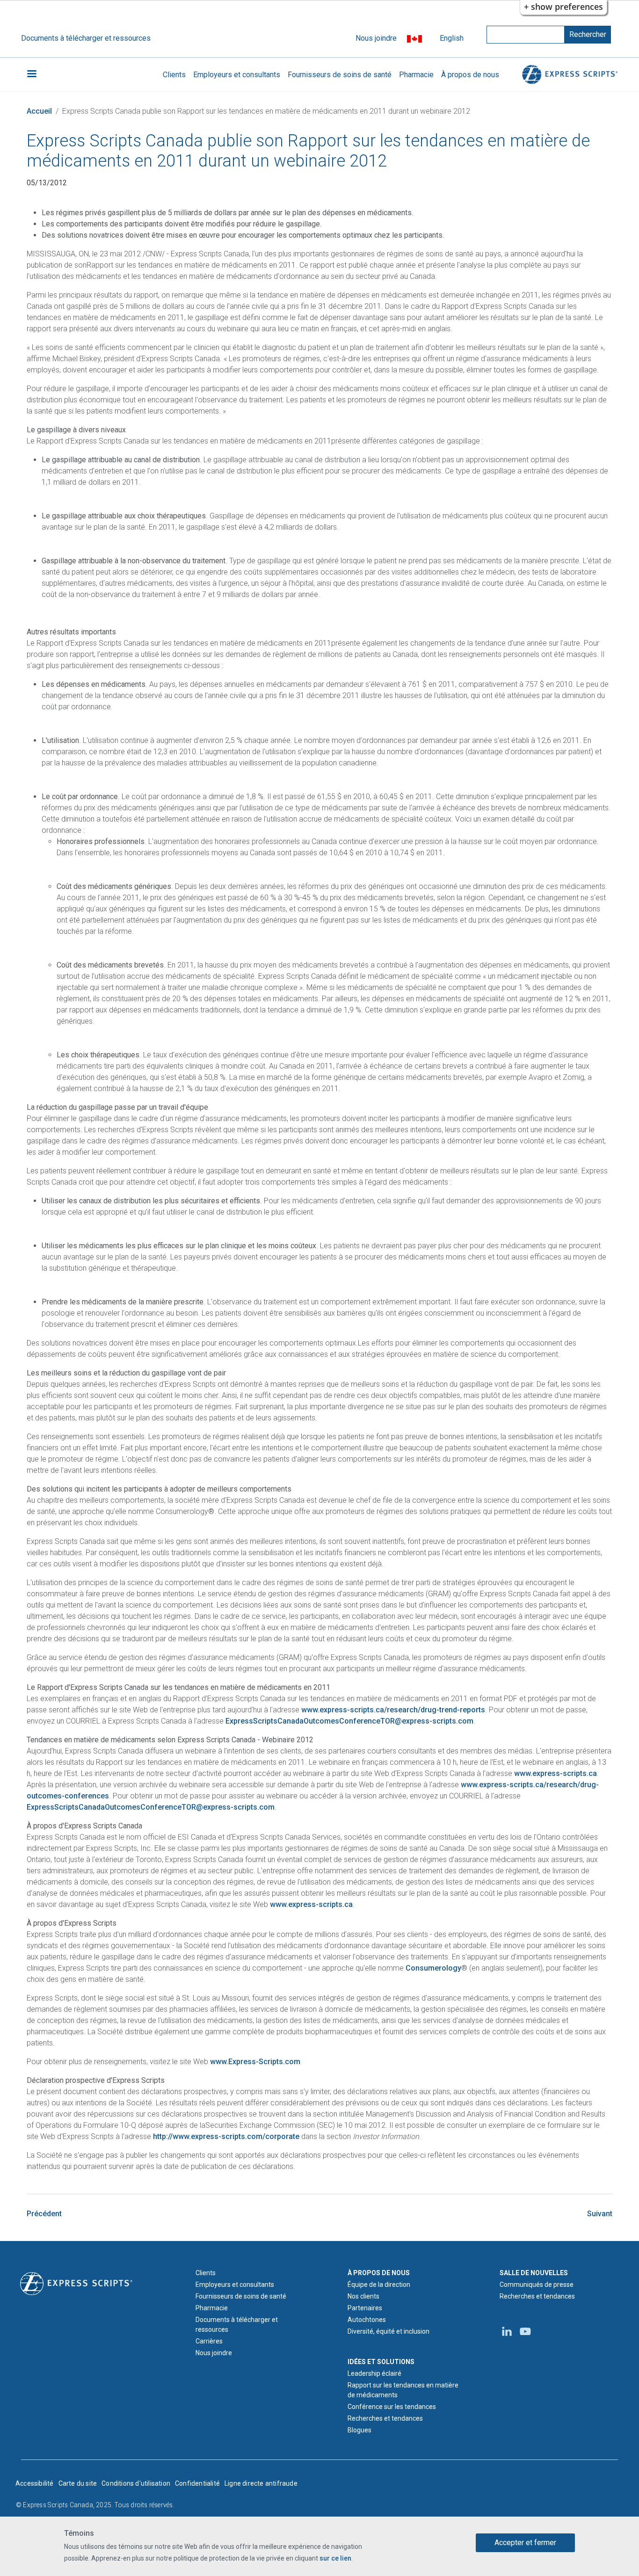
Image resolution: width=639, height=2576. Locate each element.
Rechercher (588, 34)
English (452, 38)
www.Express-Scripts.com (255, 2062)
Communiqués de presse (537, 2285)
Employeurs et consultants (237, 75)
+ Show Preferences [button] (563, 7)
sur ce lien (335, 2558)
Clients (174, 75)
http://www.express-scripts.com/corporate (226, 2136)
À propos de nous (470, 75)
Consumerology (433, 1968)
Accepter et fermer (525, 2543)
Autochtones (367, 2320)
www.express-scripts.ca (555, 1773)
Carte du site (78, 2483)
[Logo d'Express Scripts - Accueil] (568, 75)
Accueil (39, 111)
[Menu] (31, 75)
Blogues (359, 2430)
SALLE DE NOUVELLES (534, 2273)
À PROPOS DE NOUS (379, 2273)
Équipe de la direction (379, 2285)
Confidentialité (197, 2483)
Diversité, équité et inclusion (388, 2331)
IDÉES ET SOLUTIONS (381, 2362)
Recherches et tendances (385, 2418)
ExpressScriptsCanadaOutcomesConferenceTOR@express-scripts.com (349, 1721)
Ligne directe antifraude (261, 2483)
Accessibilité (35, 2483)
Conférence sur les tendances (392, 2407)
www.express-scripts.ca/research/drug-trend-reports (393, 1710)
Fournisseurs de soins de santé (340, 75)
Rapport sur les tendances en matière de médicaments (403, 2390)
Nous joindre (376, 38)
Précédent (44, 2214)
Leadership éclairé (374, 2373)
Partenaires (365, 2308)
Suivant (600, 2214)
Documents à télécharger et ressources (86, 38)
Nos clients (363, 2296)
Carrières (209, 2341)
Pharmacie (416, 75)
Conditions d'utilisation (136, 2483)
